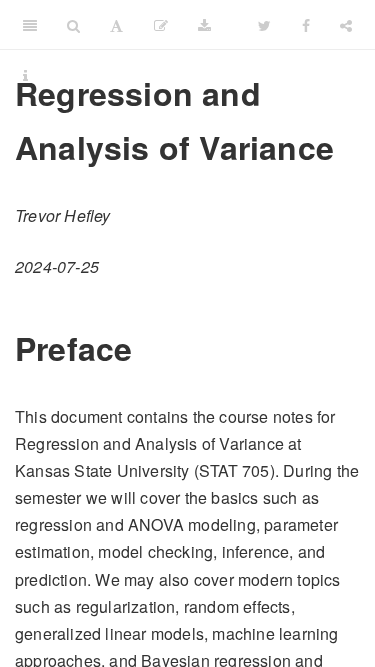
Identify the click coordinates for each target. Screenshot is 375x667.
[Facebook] (306, 25)
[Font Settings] (116, 25)
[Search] (73, 25)
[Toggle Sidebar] (30, 25)
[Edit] (161, 25)
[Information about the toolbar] (25, 75)
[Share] (346, 25)
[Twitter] (264, 25)
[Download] (204, 25)
